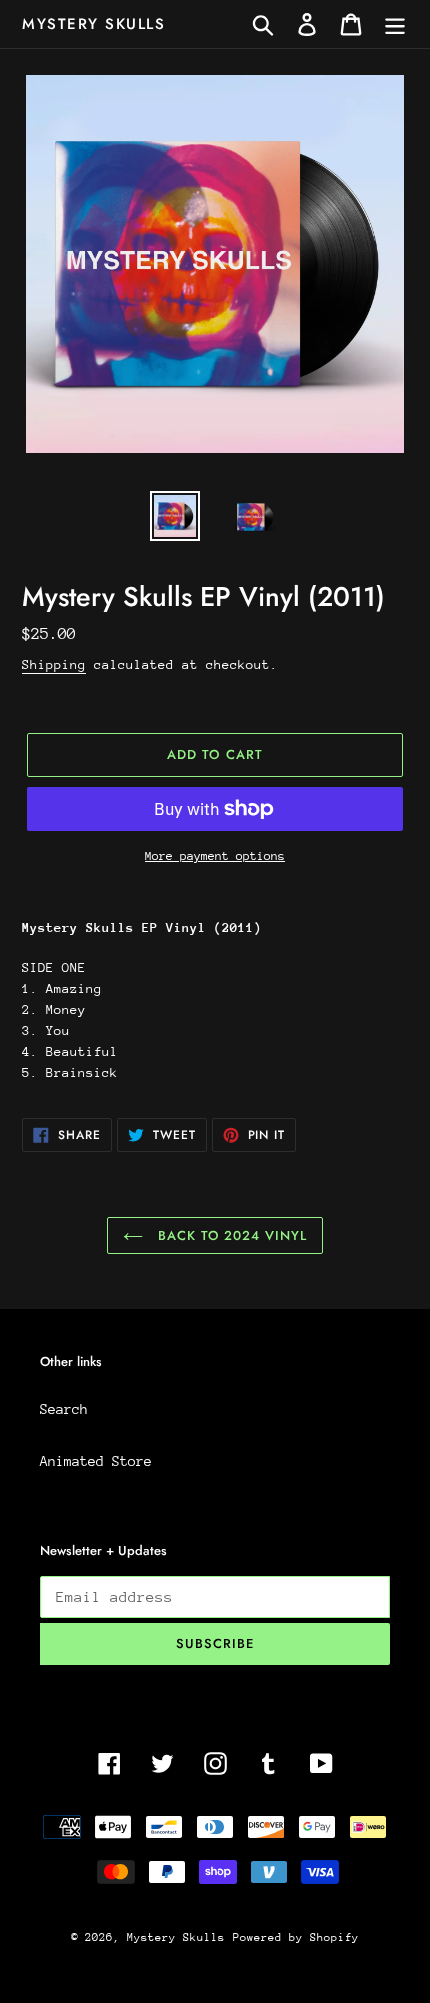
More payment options (215, 856)
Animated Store (96, 1461)
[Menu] (395, 24)
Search (64, 1409)
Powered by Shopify (296, 1937)
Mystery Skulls (93, 24)
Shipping (54, 664)
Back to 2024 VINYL (230, 1235)
